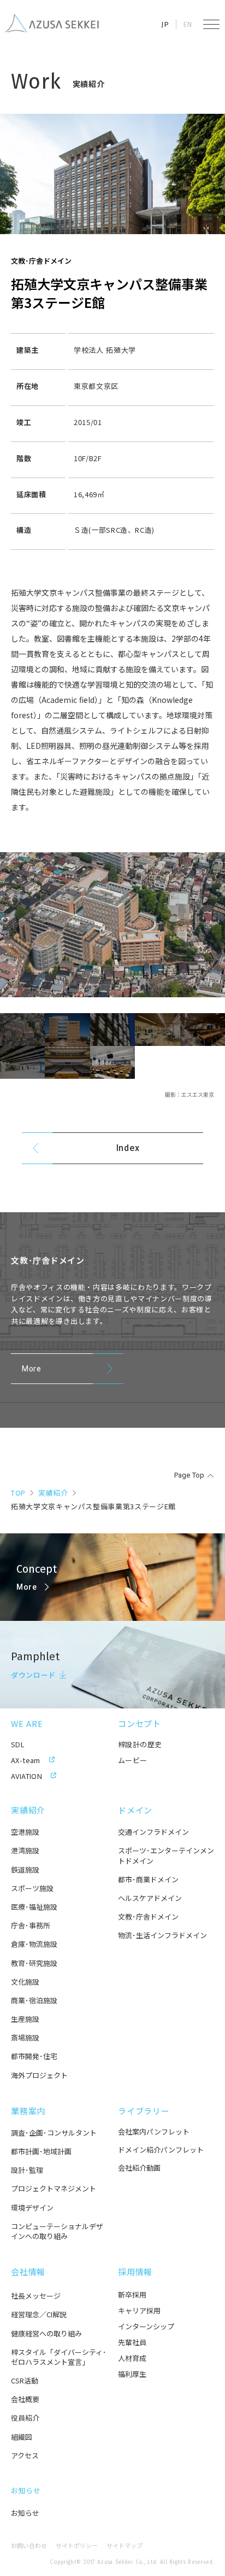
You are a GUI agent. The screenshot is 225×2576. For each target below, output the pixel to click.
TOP (18, 1493)
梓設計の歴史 (140, 1744)
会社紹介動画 (139, 2168)
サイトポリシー (77, 2546)
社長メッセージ (36, 2296)
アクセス (25, 2456)
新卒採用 (132, 2295)
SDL (18, 1744)
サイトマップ (125, 2546)
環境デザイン (32, 2208)
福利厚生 (132, 2374)
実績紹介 (53, 1493)
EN (188, 24)
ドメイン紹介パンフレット (161, 2150)
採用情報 (135, 2272)
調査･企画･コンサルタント (54, 2133)
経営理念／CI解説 (39, 2315)
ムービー (133, 1760)
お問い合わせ (29, 2546)
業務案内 (28, 2111)
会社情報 (28, 2272)
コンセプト (140, 1723)
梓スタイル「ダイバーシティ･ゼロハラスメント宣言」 (59, 2357)
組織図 (22, 2437)
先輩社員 (132, 2342)
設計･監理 (27, 2170)
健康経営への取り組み (46, 2334)
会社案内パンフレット (154, 2132)
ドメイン (135, 1810)
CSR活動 (25, 2381)
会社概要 (25, 2399)
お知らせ (26, 2490)
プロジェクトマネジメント (54, 2189)
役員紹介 (25, 2418)
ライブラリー (144, 2111)
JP (165, 24)
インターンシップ (146, 2326)
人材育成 (132, 2358)
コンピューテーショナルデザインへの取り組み (57, 2231)
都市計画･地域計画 (41, 2151)
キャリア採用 (139, 2310)
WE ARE (27, 1723)
